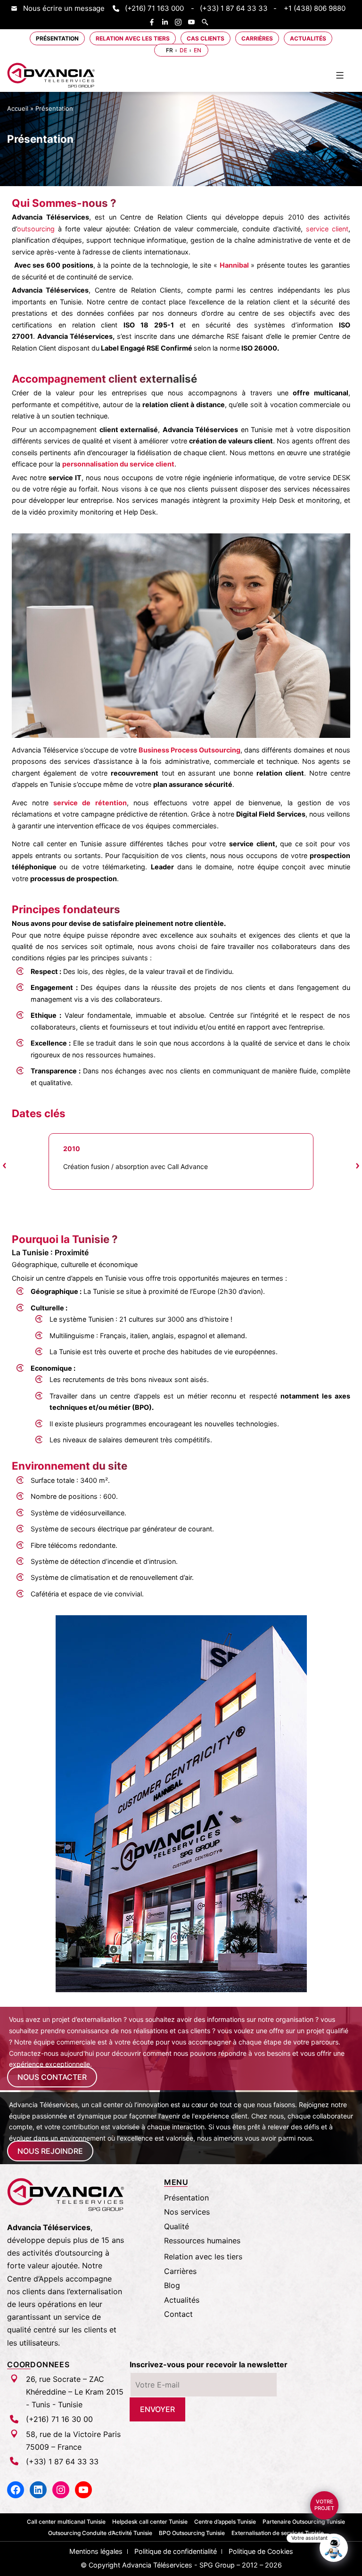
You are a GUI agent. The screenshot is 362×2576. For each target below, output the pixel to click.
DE (183, 50)
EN (197, 50)
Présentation (57, 38)
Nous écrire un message (64, 8)
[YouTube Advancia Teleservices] (194, 22)
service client (325, 229)
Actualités (308, 38)
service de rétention (90, 803)
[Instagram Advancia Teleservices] (181, 22)
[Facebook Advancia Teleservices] (154, 22)
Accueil (18, 108)
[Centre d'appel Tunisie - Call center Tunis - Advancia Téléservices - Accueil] (51, 75)
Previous (5, 1166)
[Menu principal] (340, 75)
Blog (172, 2285)
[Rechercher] (207, 22)
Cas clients (206, 38)
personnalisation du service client (118, 464)
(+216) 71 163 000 (154, 8)
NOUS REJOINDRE (50, 2151)
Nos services (187, 2212)
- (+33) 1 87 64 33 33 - (234, 8)
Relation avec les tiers (133, 38)
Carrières (257, 38)
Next (357, 1166)
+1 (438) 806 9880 (315, 8)
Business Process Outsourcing (189, 750)
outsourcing (36, 229)
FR (169, 50)
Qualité (177, 2226)
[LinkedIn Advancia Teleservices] (167, 22)
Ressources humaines (202, 2241)
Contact (178, 2314)
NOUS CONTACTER (52, 2077)
